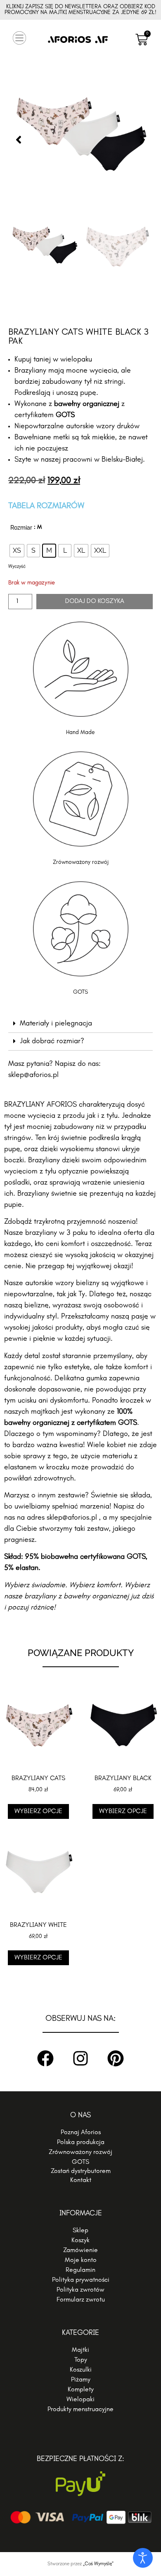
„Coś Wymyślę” (98, 2564)
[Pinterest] (116, 2058)
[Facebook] (45, 2058)
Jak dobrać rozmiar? (52, 1042)
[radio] (17, 551)
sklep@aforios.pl (33, 1075)
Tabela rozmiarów (46, 506)
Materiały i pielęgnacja (56, 1024)
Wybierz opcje (38, 1811)
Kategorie (80, 2333)
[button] (19, 40)
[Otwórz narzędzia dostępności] (143, 2558)
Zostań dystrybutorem (81, 2171)
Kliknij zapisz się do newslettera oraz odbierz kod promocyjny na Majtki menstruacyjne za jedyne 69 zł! (80, 10)
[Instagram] (80, 2058)
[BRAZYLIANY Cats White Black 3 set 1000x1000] (80, 140)
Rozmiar (21, 528)
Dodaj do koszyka (95, 601)
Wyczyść (17, 567)
